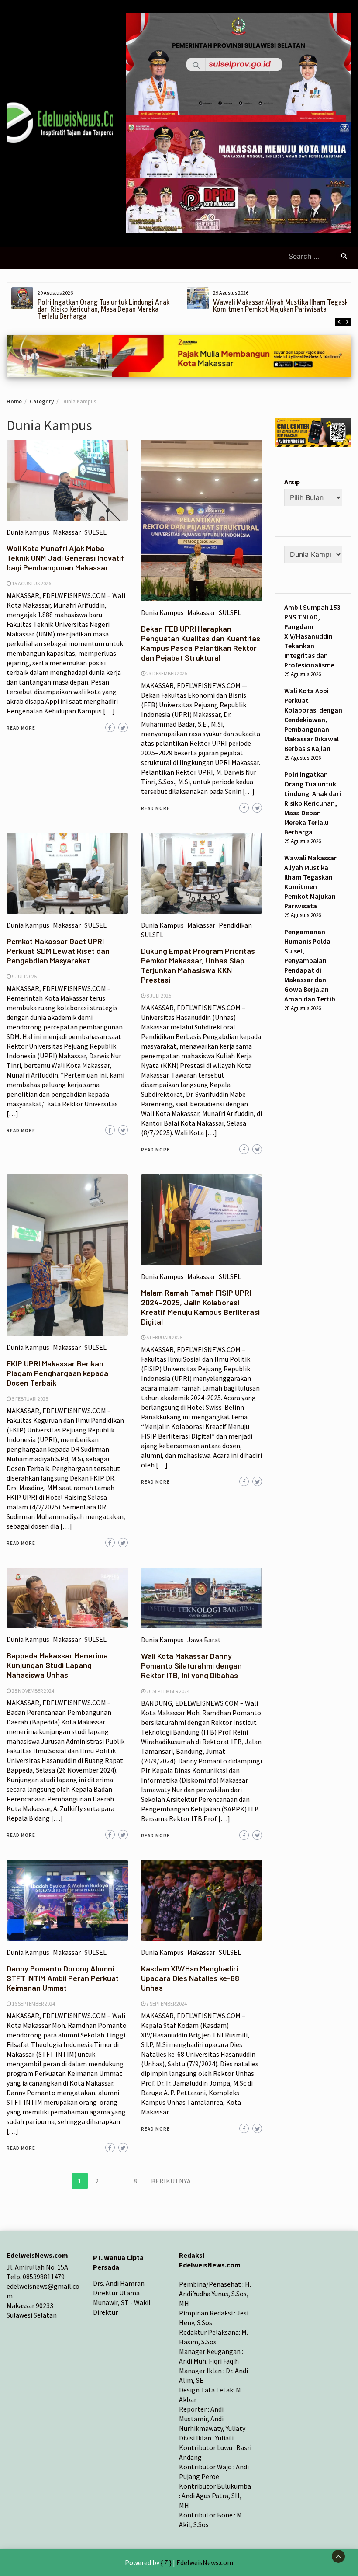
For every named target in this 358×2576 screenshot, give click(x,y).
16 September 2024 (33, 2004)
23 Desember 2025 (167, 673)
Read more (21, 728)
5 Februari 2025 (30, 1399)
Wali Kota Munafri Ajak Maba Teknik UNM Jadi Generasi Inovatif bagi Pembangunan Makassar (65, 558)
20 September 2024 (168, 1691)
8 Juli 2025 (159, 996)
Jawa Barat (204, 1640)
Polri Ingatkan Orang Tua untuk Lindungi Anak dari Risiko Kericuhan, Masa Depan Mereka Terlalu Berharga (103, 309)
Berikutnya (171, 2181)
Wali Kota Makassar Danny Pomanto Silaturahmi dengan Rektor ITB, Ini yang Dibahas (191, 1665)
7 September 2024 (167, 2004)
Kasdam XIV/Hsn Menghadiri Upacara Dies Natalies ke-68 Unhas (190, 1978)
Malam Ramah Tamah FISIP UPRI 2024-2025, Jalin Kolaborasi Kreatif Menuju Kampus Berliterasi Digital (200, 1307)
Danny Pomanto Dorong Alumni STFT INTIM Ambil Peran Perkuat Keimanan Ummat (63, 1978)
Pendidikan (235, 925)
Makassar (67, 532)
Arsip (292, 482)
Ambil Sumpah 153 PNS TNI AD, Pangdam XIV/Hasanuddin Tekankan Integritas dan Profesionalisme (312, 636)
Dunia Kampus (28, 532)
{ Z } (166, 2562)
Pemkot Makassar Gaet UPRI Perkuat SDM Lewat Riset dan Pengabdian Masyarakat (58, 951)
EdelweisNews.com (205, 2562)
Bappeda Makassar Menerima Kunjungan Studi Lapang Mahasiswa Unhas (57, 1665)
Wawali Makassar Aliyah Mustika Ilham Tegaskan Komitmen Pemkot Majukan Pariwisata (284, 306)
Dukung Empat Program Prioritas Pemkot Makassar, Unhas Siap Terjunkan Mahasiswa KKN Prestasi (198, 965)
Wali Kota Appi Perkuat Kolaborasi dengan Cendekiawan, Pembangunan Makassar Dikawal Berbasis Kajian (313, 720)
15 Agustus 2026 (31, 583)
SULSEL (95, 532)
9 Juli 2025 (24, 976)
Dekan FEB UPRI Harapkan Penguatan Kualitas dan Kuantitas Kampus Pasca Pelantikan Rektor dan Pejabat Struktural (201, 643)
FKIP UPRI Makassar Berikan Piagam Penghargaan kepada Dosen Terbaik (57, 1373)
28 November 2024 (33, 1691)
